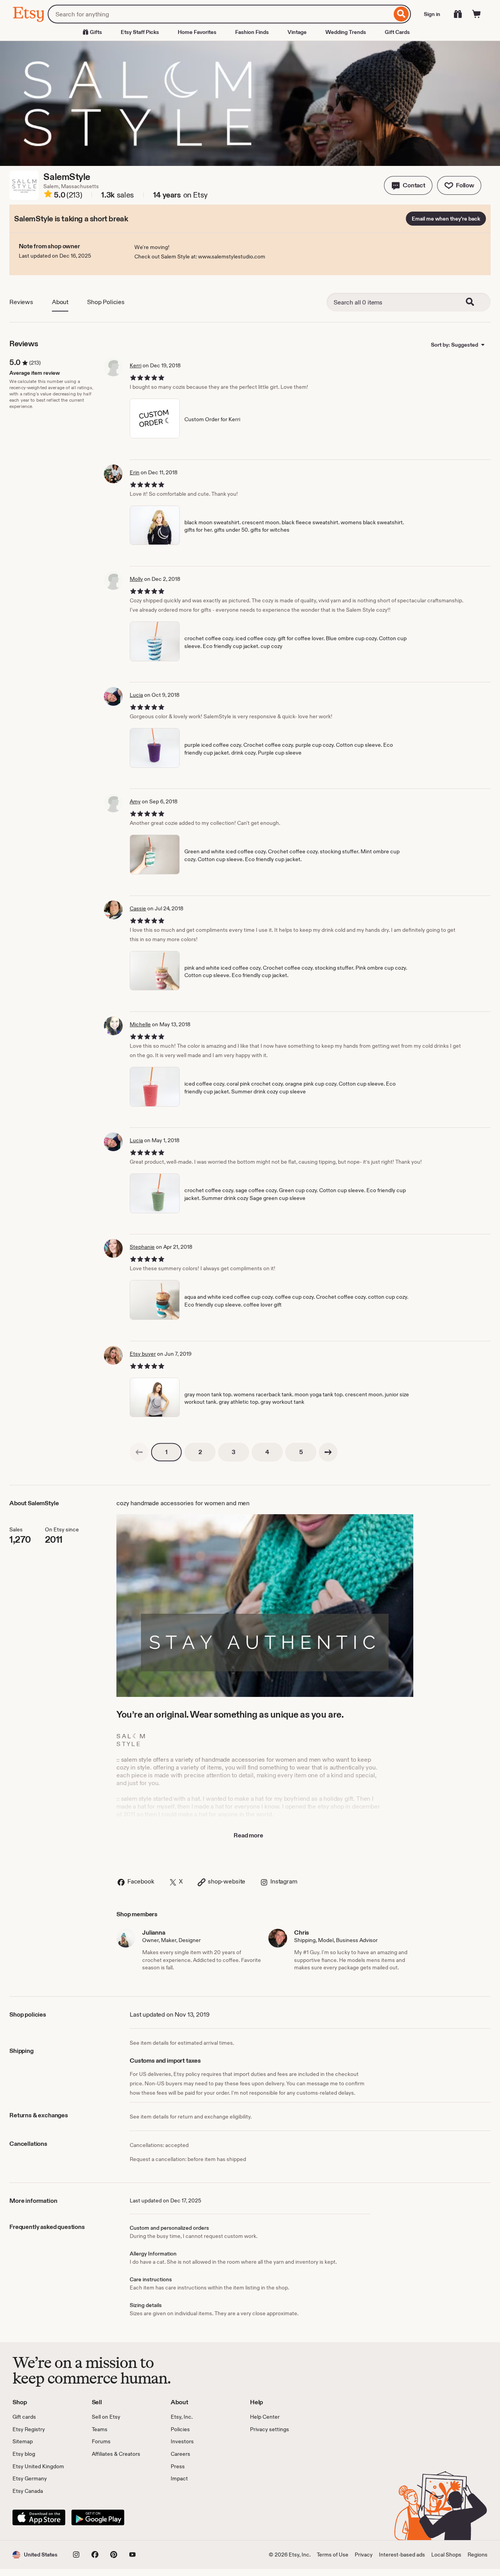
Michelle (140, 1024)
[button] (408, 185)
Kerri (136, 365)
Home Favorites (197, 32)
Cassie (138, 908)
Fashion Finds (252, 32)
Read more (248, 1835)
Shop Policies (106, 302)
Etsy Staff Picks (140, 32)
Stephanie (142, 1247)
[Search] (401, 14)
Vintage (297, 32)
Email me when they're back (446, 219)
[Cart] (477, 14)
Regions (478, 2555)
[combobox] (220, 14)
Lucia (136, 695)
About (60, 302)
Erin (135, 472)
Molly (136, 579)
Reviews (21, 302)
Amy (135, 801)
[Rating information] (48, 195)
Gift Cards (397, 32)
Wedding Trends (346, 32)
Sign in (432, 14)
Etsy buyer (143, 1354)
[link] (139, 1452)
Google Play (98, 2517)
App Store (39, 2517)
